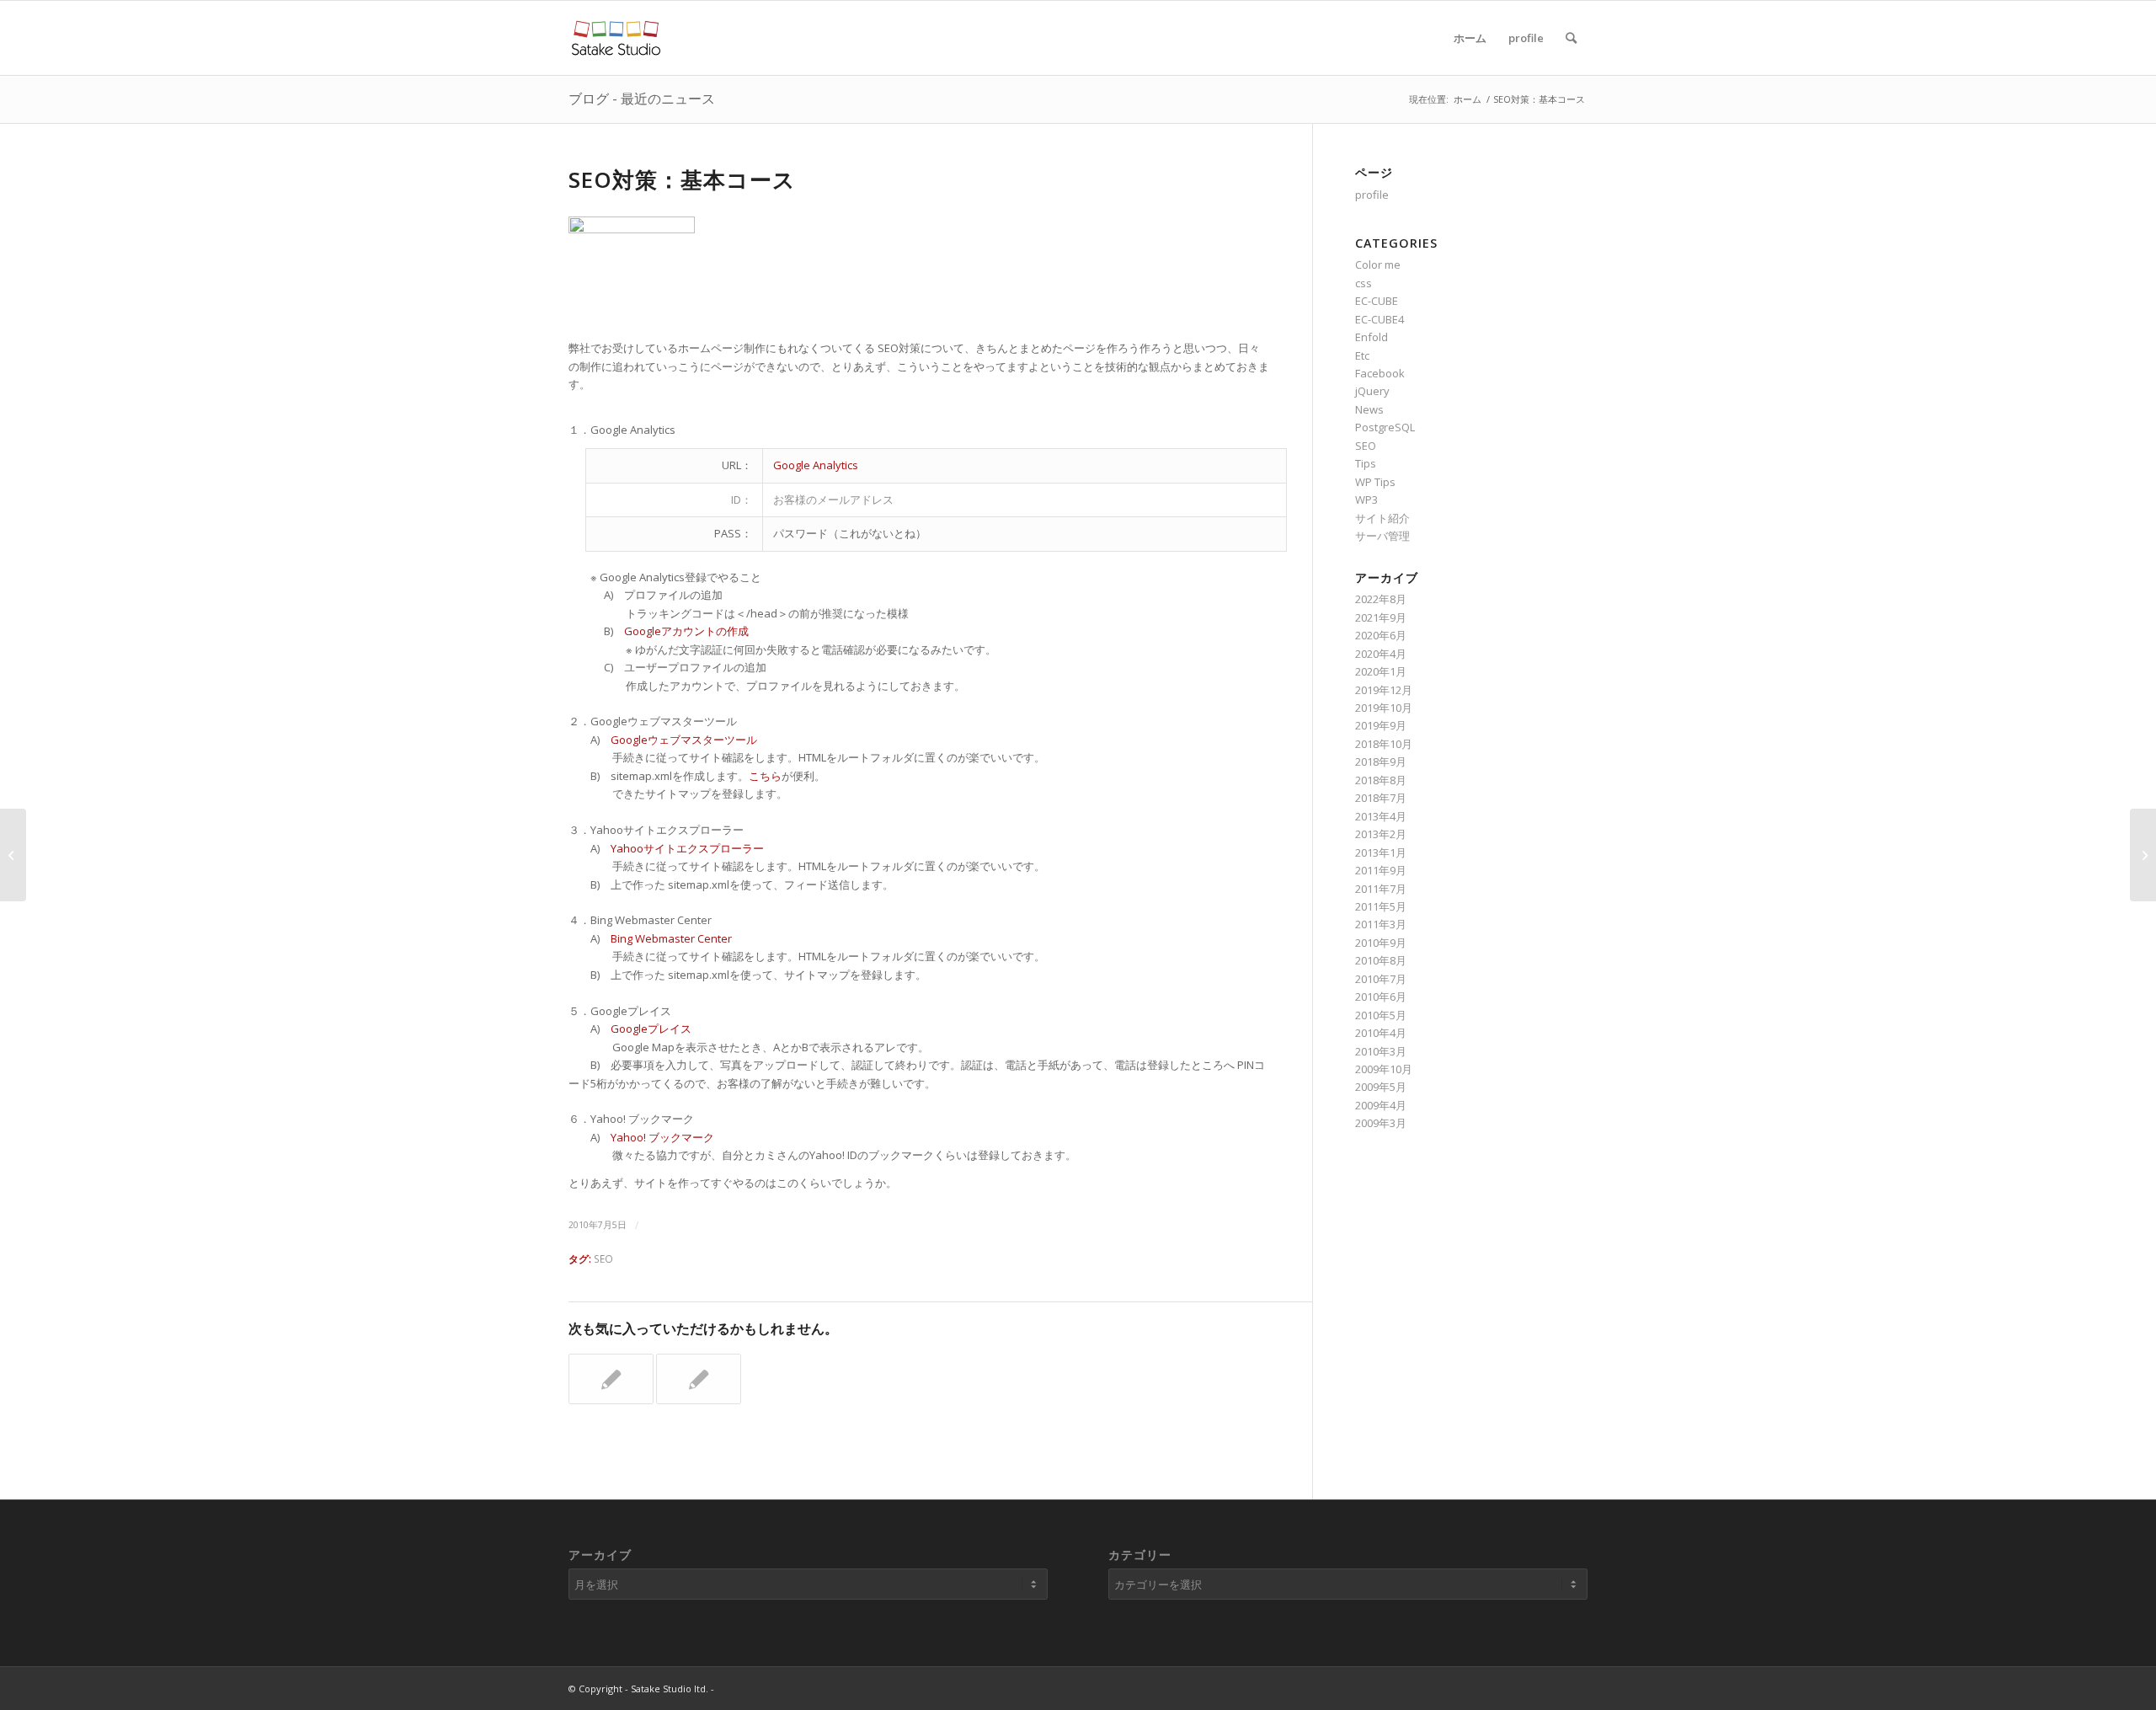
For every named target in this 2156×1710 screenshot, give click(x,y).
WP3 (1366, 500)
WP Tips (1375, 482)
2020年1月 (1381, 671)
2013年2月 (1381, 834)
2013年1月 (1381, 852)
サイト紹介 (1382, 518)
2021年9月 (1381, 617)
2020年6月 (1381, 635)
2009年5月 (1381, 1087)
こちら (765, 776)
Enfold (1372, 337)
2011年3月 (1381, 924)
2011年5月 (1381, 906)
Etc (1362, 355)
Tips (1366, 463)
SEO (603, 1258)
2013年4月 (1381, 816)
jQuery (1372, 391)
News (1369, 409)
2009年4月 (1381, 1105)
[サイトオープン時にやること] (611, 1379)
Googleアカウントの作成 (686, 631)
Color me (1378, 265)
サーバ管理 (1382, 536)
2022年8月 (1381, 599)
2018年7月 (1381, 798)
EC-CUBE (1377, 301)
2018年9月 (1381, 761)
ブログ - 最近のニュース (642, 99)
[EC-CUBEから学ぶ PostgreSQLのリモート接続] (13, 855)
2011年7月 (1381, 889)
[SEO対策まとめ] (699, 1379)
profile (1526, 38)
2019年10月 (1384, 708)
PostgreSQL (1385, 427)
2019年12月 (1384, 690)
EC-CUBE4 (1380, 319)
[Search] (1571, 38)
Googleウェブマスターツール (684, 740)
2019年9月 (1381, 725)
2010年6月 (1381, 997)
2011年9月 (1381, 870)
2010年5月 (1381, 1015)
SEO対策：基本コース (682, 179)
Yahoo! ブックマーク (662, 1137)
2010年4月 (1381, 1033)
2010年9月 (1381, 943)
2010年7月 (1381, 979)
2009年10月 (1384, 1069)
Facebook (1380, 373)
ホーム (1470, 38)
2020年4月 (1381, 654)
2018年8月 (1381, 780)
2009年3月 (1381, 1123)
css (1364, 283)
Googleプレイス (651, 1029)
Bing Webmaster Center (671, 938)
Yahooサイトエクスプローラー (687, 848)
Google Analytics (816, 465)
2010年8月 (1381, 960)
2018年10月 (1384, 744)
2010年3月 (1381, 1051)
